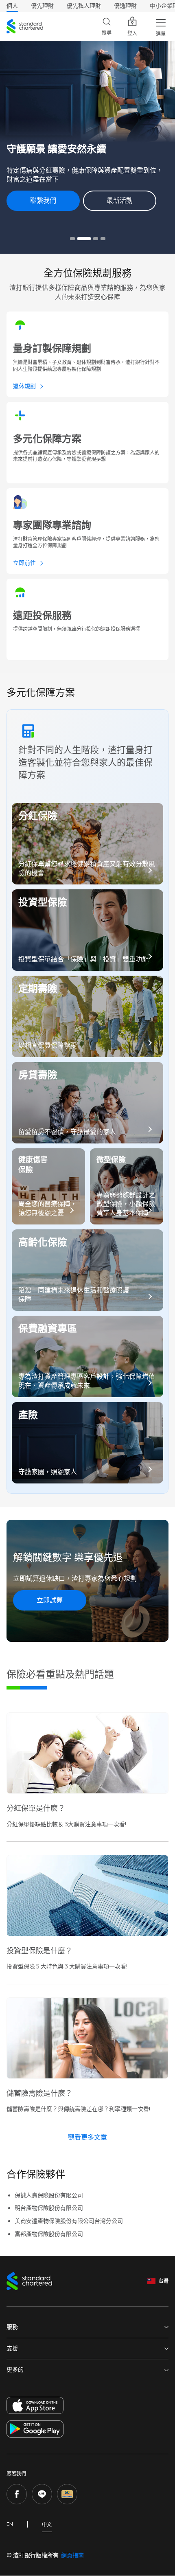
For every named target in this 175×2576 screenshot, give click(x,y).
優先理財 (42, 6)
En (10, 2524)
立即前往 (24, 563)
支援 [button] (12, 2349)
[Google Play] (35, 2429)
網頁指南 (72, 2555)
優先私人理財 (84, 6)
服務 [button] (12, 2327)
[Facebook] (17, 2494)
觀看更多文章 (87, 2137)
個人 (12, 6)
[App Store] (35, 2405)
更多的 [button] (15, 2370)
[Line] (42, 2494)
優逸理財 (125, 6)
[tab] (72, 239)
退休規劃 (24, 386)
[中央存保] (67, 2494)
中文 (47, 2525)
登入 (132, 33)
